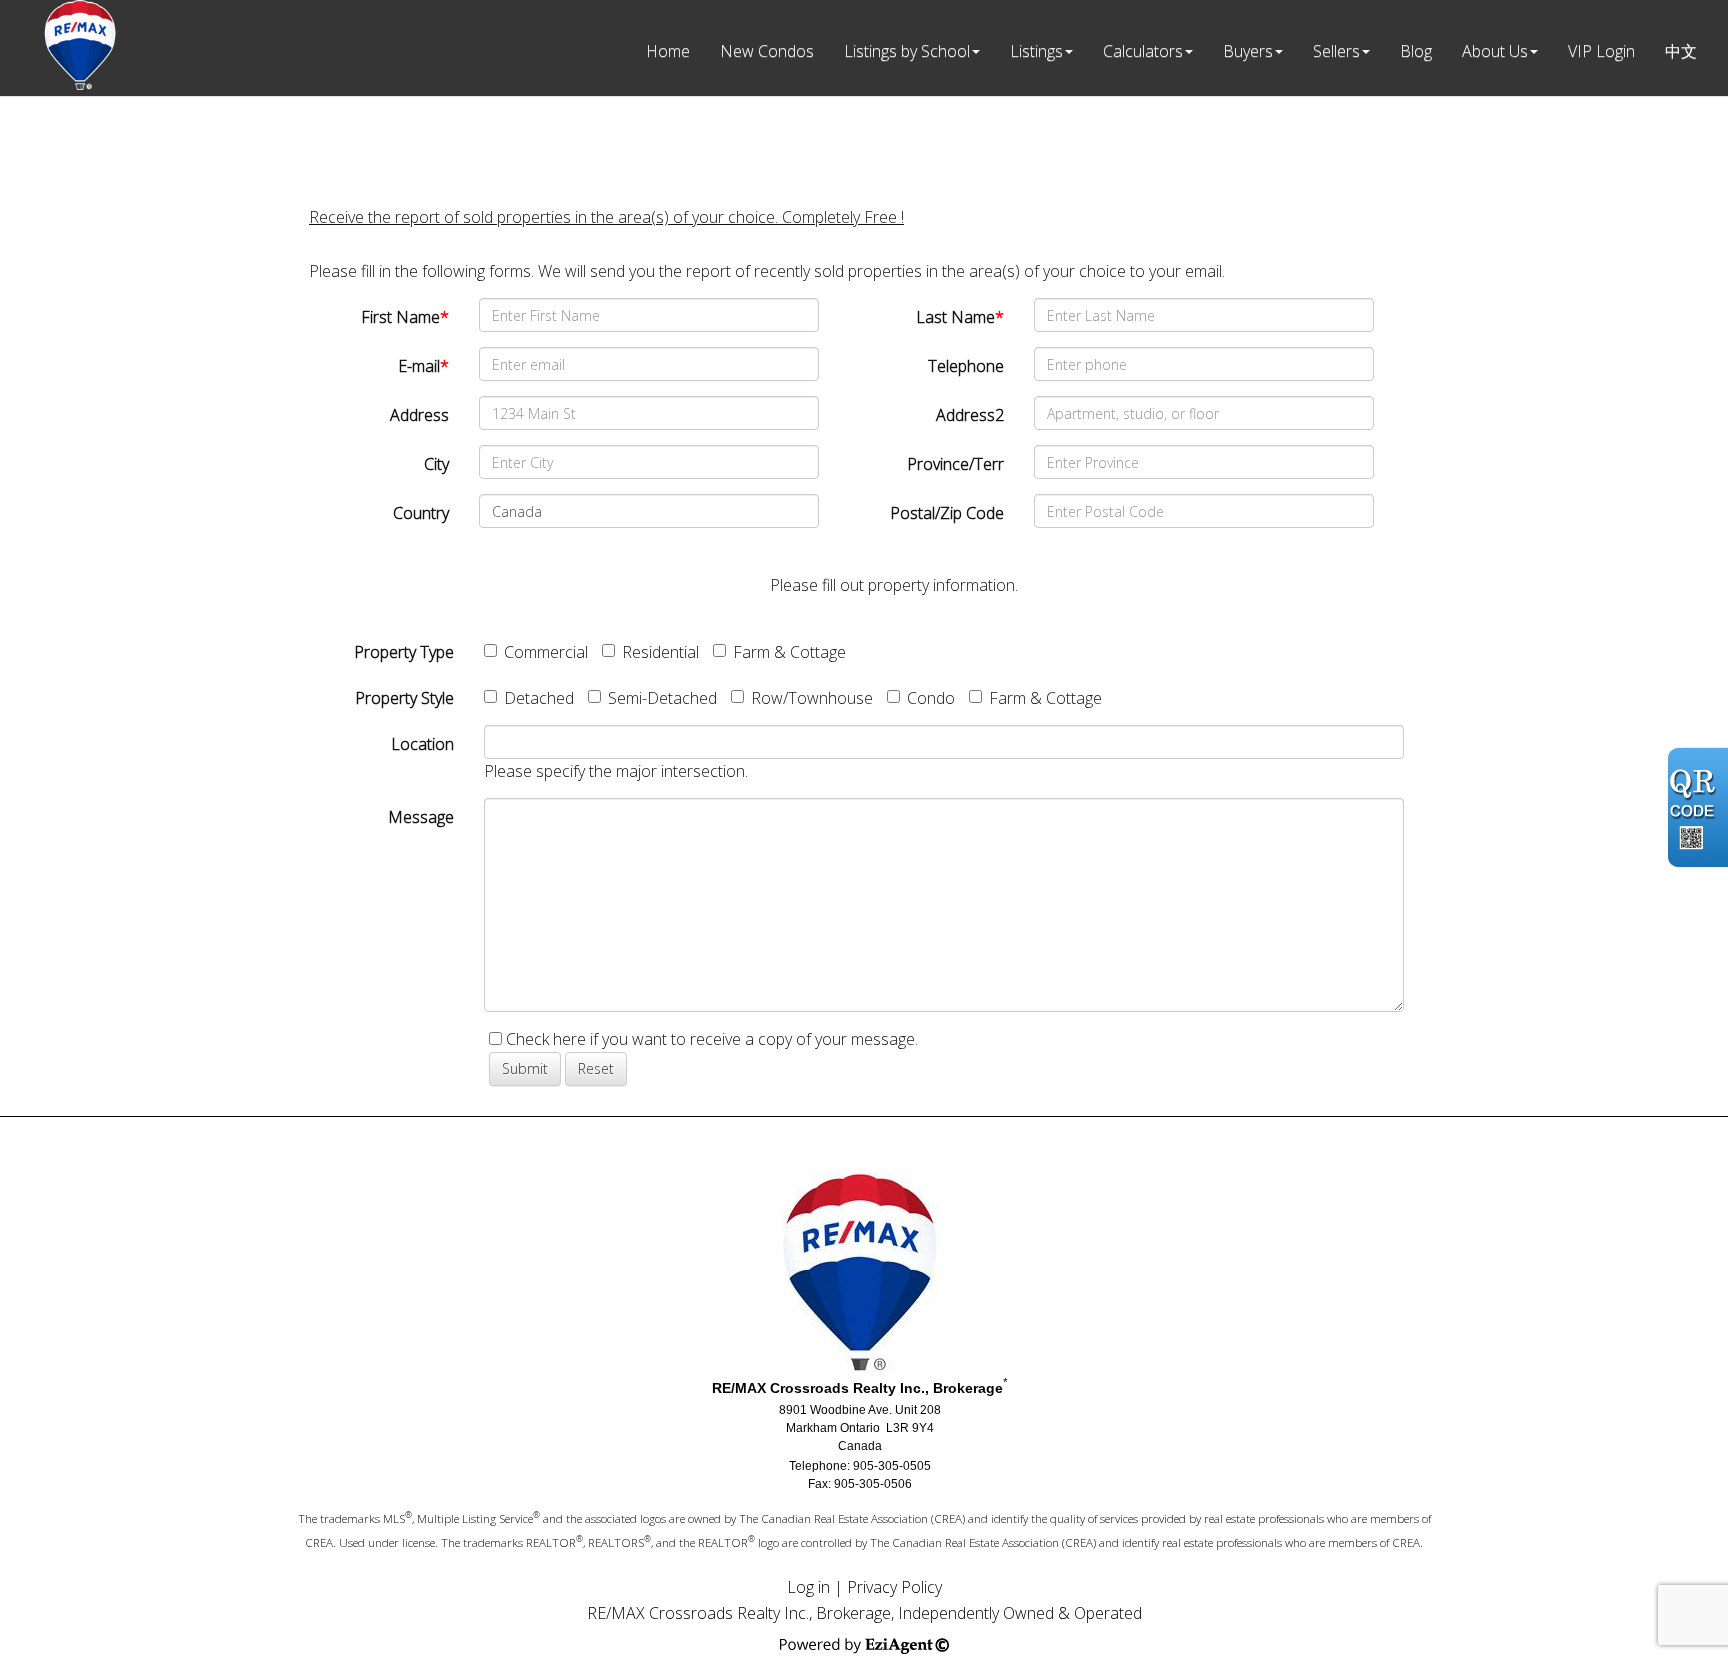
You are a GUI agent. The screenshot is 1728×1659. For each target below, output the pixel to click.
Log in (808, 1587)
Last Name (960, 317)
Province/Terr (955, 464)
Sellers (1336, 51)
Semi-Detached (662, 698)
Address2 (970, 415)
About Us (1495, 51)
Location (422, 744)
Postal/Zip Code (947, 513)
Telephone (966, 366)
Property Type (404, 652)
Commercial (546, 652)
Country (421, 513)
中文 (1681, 51)
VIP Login (1601, 51)
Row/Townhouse (812, 698)
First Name (405, 317)
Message (421, 817)
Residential (660, 652)
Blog (1416, 51)
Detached (539, 698)
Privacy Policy (894, 1587)
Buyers (1248, 51)
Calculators (1143, 51)
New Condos (767, 51)
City (436, 464)
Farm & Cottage (789, 652)
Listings (1036, 51)
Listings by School (907, 51)
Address (419, 415)
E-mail (423, 366)
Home (668, 51)
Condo (931, 698)
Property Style (404, 698)
